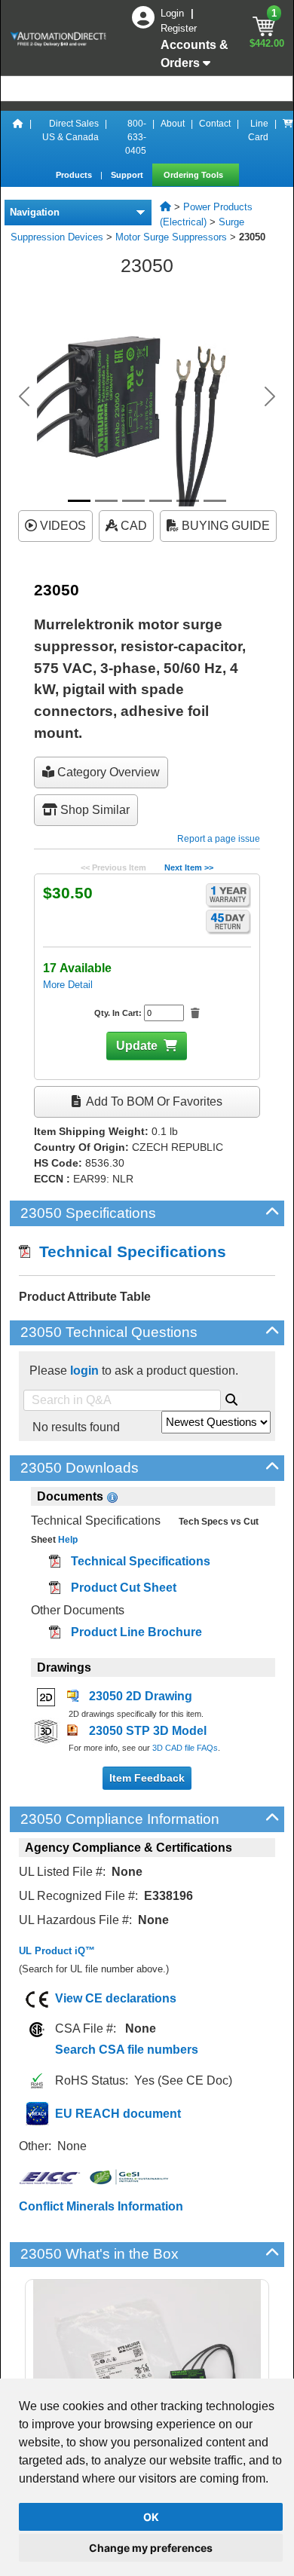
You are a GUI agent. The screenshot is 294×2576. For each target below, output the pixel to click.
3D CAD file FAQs (185, 1748)
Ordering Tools (194, 175)
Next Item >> (189, 867)
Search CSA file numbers (127, 2050)
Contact (215, 124)
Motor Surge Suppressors (171, 237)
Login (174, 13)
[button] (24, 396)
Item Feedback (147, 1778)
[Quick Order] (288, 137)
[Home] (18, 137)
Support (128, 175)
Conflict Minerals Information (101, 2206)
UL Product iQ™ (57, 1951)
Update (137, 1046)
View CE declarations (116, 1998)
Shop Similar (93, 810)
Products (75, 175)
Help (67, 1540)
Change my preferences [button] (151, 2548)
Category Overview (107, 772)
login (84, 1371)
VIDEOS (61, 526)
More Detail (68, 985)
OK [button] (151, 2517)
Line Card (258, 130)
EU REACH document (118, 2114)
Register (179, 28)
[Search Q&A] (231, 1397)
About (173, 124)
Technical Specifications (128, 1251)
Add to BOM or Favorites (153, 1101)
